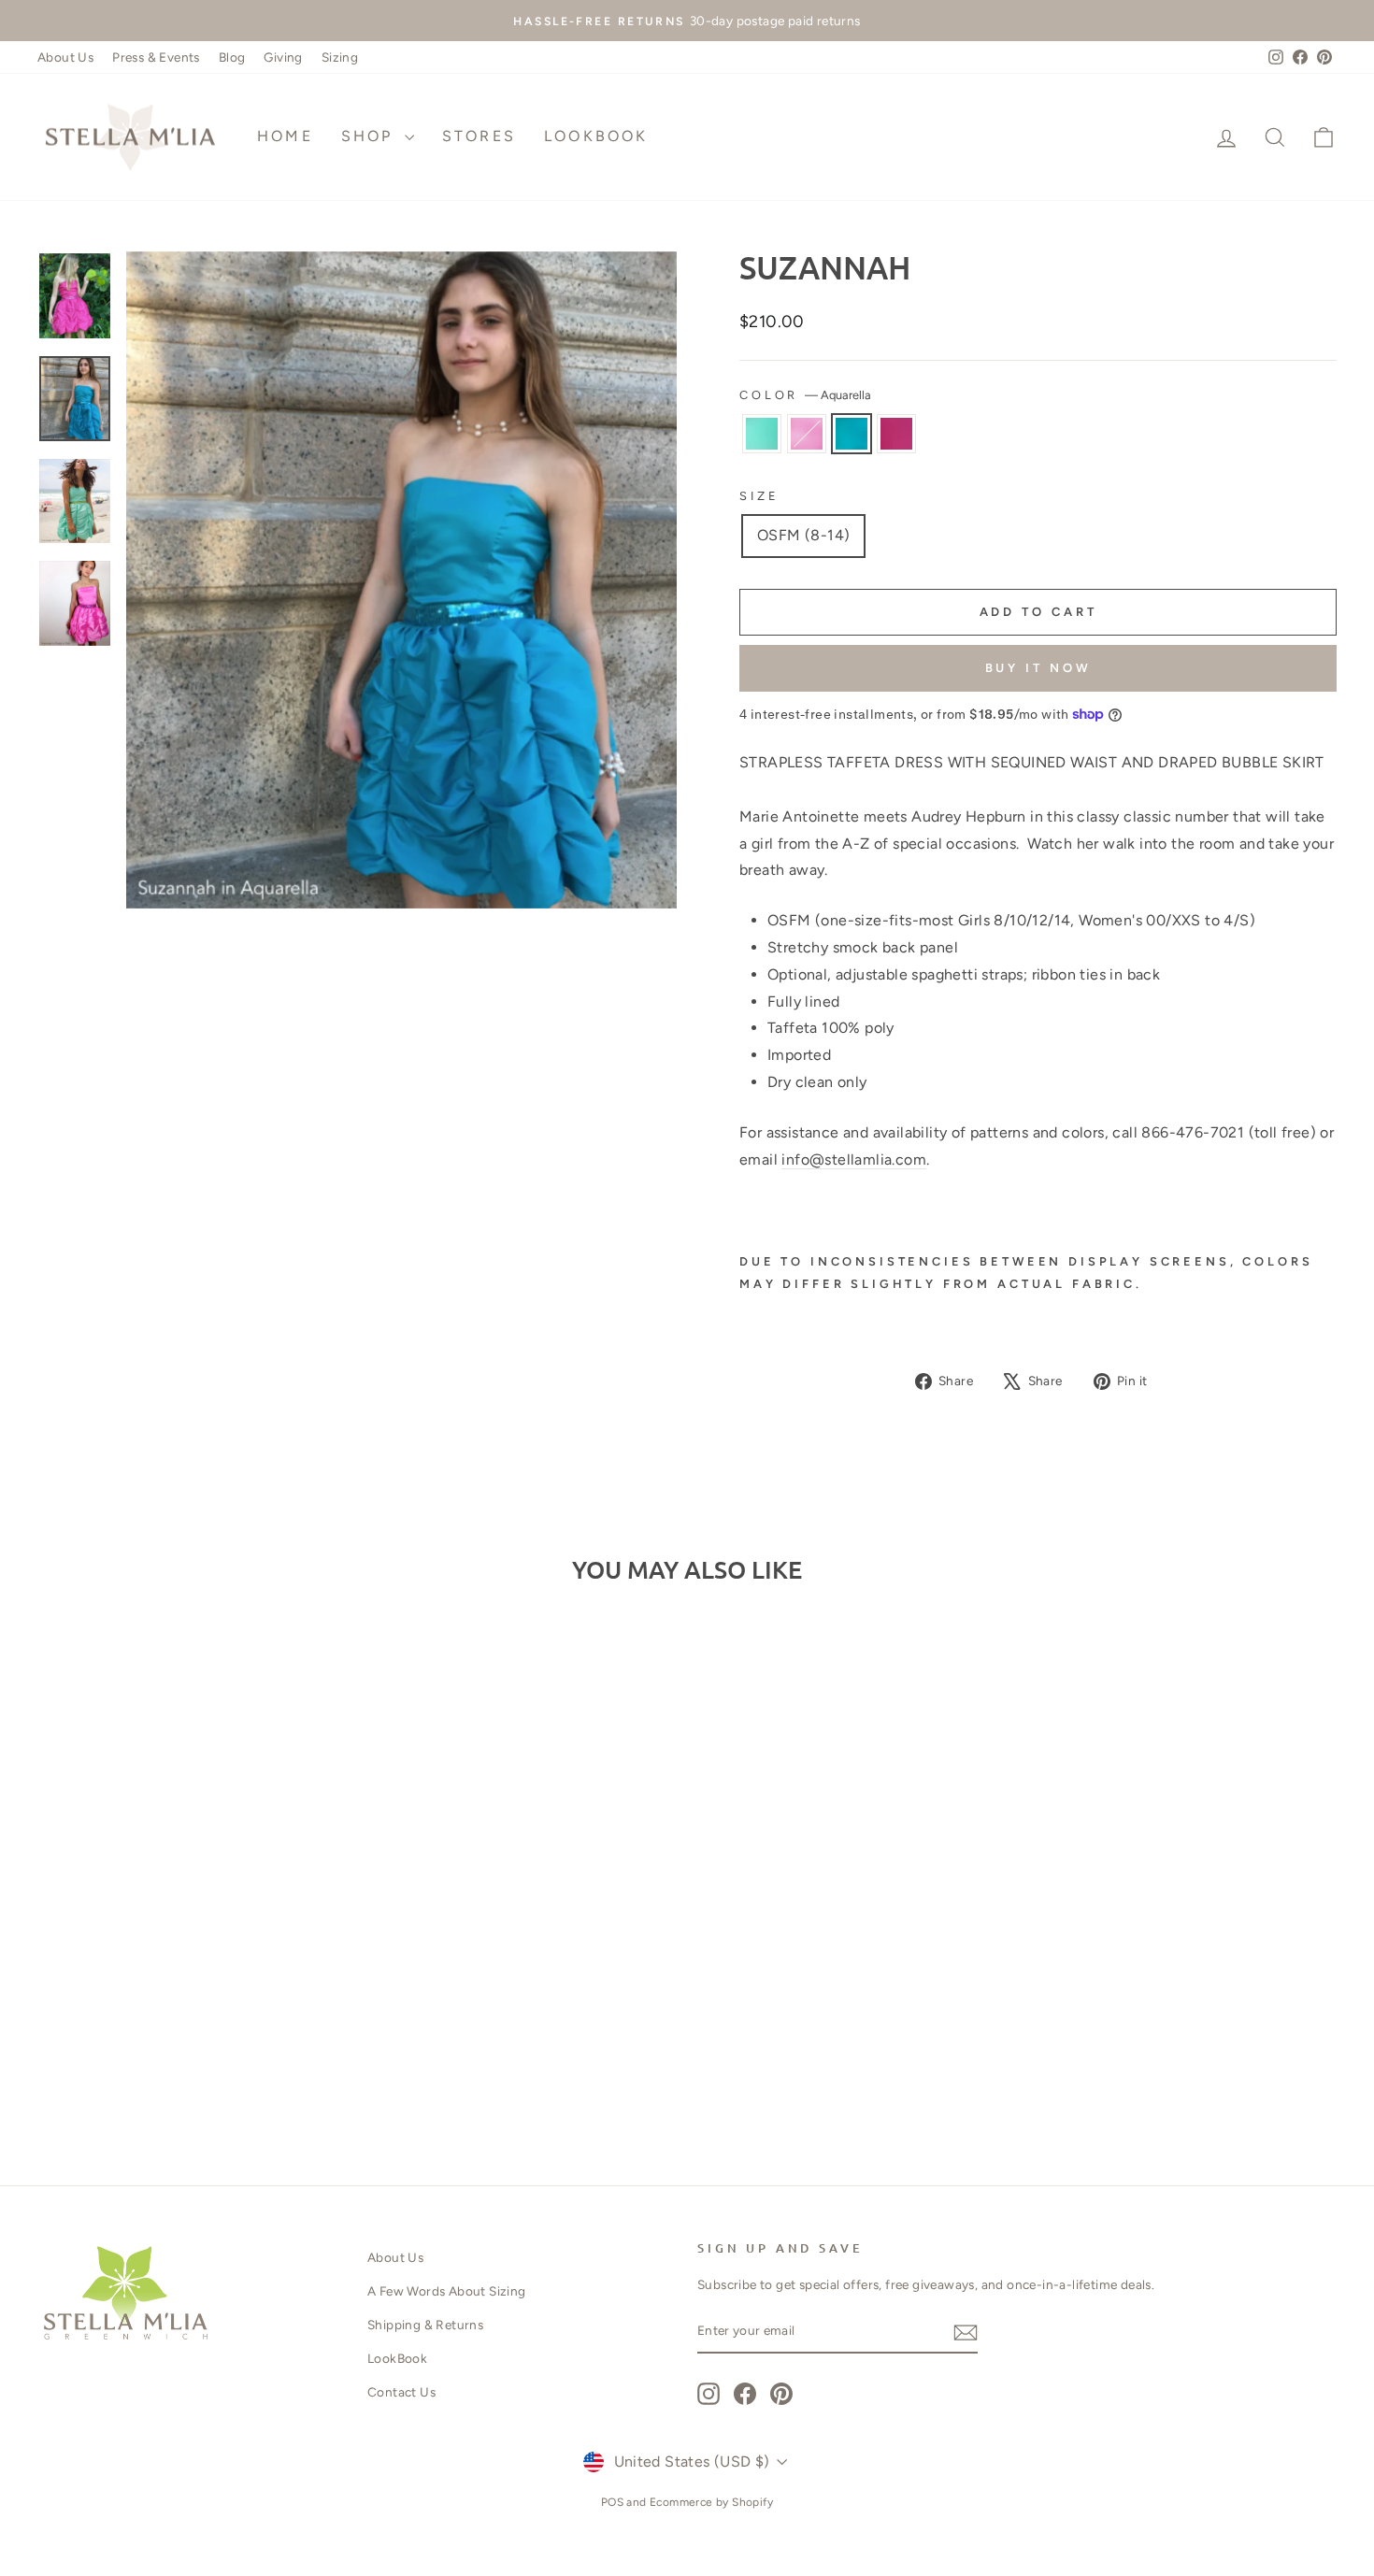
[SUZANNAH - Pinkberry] (230, 2075)
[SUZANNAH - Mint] (155, 2075)
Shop (371, 136)
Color (805, 395)
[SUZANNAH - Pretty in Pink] (180, 2075)
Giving (283, 57)
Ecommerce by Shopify (711, 2502)
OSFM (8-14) (803, 535)
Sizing (340, 57)
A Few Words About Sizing (447, 2291)
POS (612, 2502)
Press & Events (156, 57)
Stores (479, 136)
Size (759, 496)
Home (285, 136)
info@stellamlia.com (854, 1159)
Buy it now (1038, 668)
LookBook (596, 136)
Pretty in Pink (807, 434)
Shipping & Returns (425, 2325)
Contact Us (401, 2392)
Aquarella (852, 434)
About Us (65, 57)
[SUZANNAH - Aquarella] (205, 2075)
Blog (232, 57)
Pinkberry (896, 434)
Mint (762, 434)
